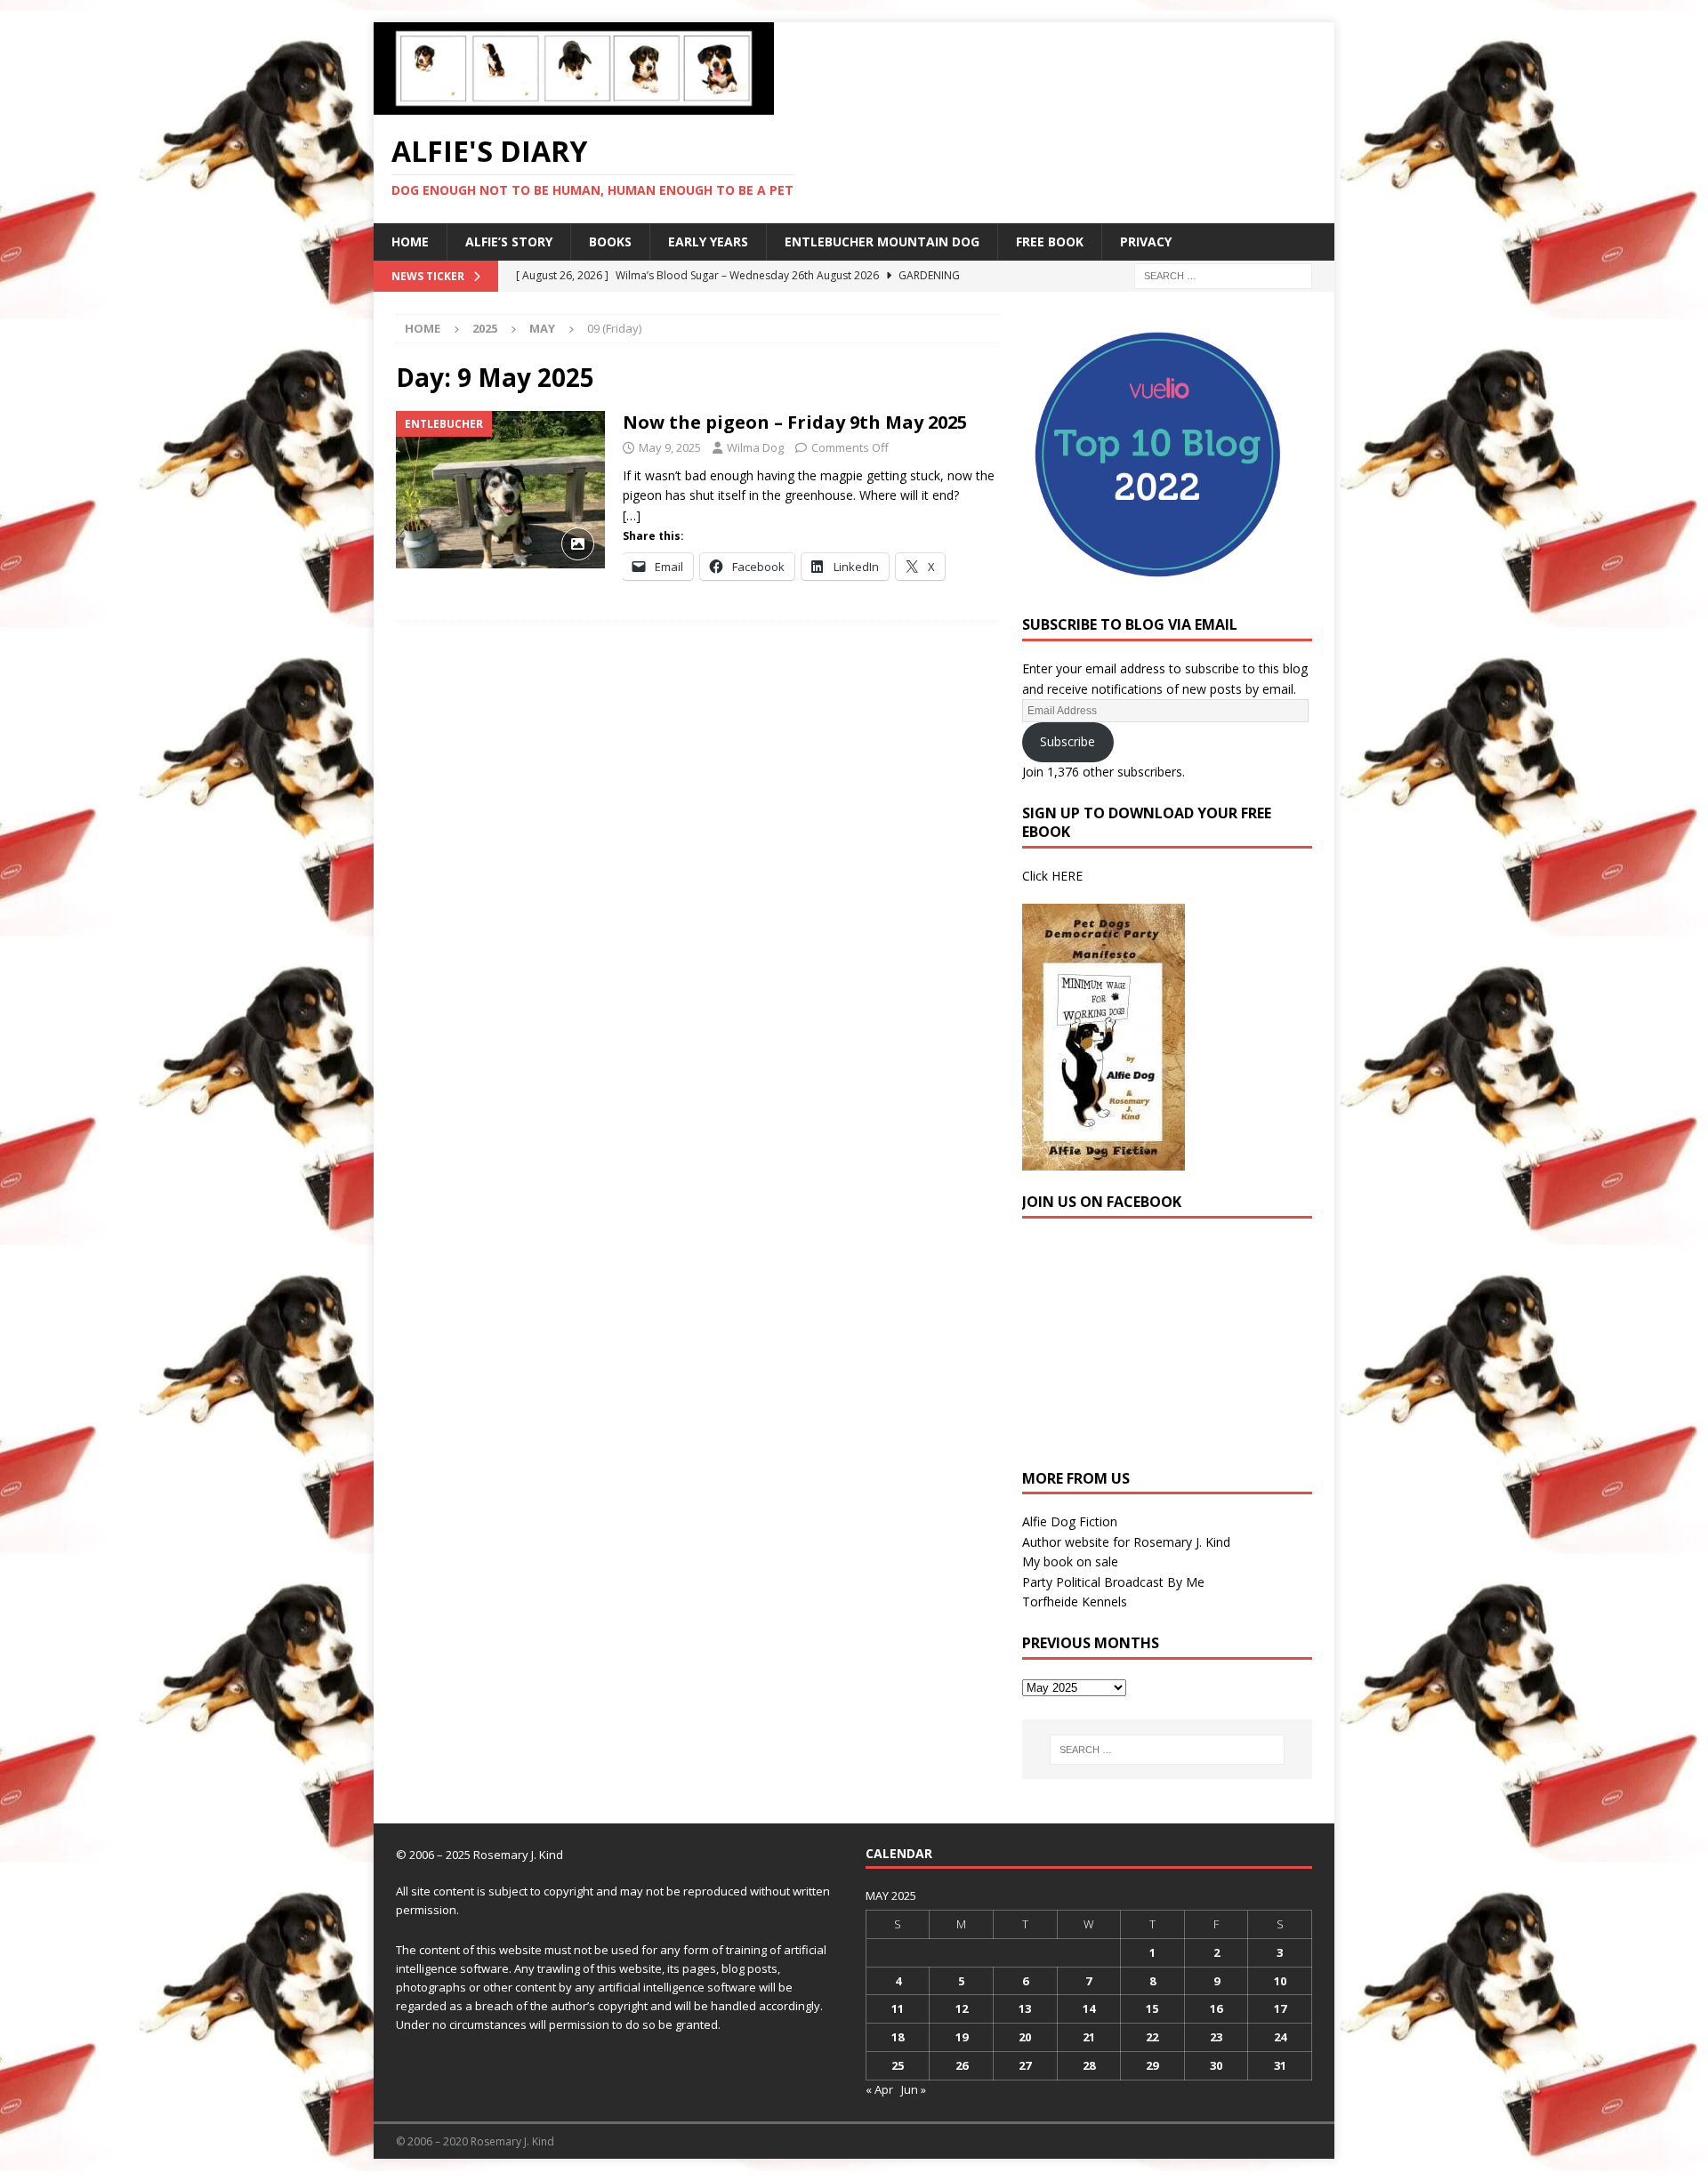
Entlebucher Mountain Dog (882, 241)
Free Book (1050, 241)
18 (898, 2037)
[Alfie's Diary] (574, 105)
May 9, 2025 (670, 447)
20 (1025, 2037)
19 (962, 2037)
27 (1025, 2065)
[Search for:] (1223, 274)
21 (1089, 2037)
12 (962, 2008)
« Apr (879, 2089)
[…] (632, 515)
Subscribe (1067, 741)
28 (1089, 2065)
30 (1216, 2065)
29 (1152, 2065)
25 (898, 2065)
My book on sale (1070, 1561)
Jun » (914, 2089)
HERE (1067, 876)
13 (1025, 2008)
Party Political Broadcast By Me (1113, 1582)
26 (962, 2065)
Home (410, 241)
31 (1280, 2065)
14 (1089, 2008)
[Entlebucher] (500, 490)
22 (1152, 2037)
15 (1152, 2008)
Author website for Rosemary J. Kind (1126, 1542)
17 (1280, 2008)
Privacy (1146, 241)
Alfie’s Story (509, 241)
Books (610, 241)
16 (1216, 2008)
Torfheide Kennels (1075, 1602)
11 (898, 2008)
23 (1216, 2037)
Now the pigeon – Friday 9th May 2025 (795, 422)
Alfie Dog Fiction (1070, 1521)
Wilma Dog (755, 447)
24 (1280, 2037)
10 (1280, 1981)
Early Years (708, 241)
